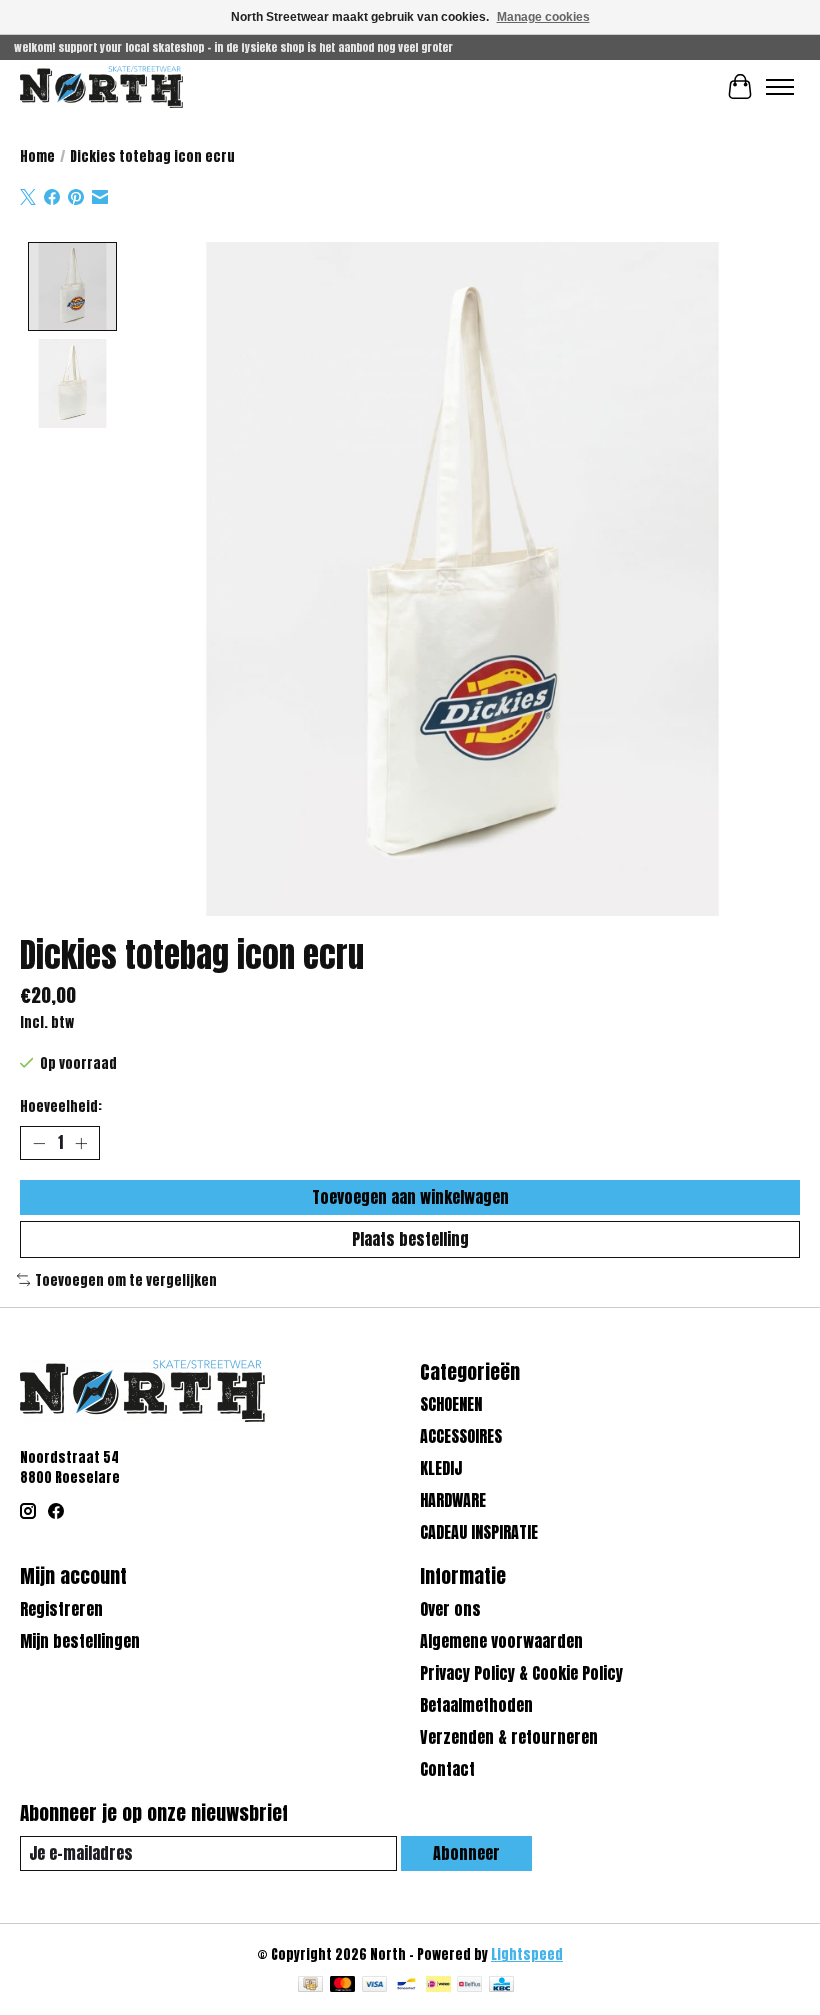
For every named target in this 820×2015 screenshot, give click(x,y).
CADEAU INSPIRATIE (479, 1532)
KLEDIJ (441, 1468)
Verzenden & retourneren (509, 1737)
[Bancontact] (406, 1986)
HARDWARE (453, 1500)
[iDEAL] (438, 1986)
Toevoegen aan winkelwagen (410, 1197)
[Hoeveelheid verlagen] (39, 1143)
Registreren (61, 1609)
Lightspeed (527, 1954)
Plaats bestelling (410, 1239)
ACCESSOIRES (461, 1436)
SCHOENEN (451, 1404)
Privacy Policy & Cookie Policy (521, 1673)
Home (37, 156)
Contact (447, 1769)
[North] (101, 86)
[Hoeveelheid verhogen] (81, 1143)
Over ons (450, 1609)
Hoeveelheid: (61, 1106)
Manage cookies (543, 17)
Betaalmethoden (476, 1705)
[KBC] (501, 1986)
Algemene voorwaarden (501, 1641)
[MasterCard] (343, 1986)
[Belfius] (469, 1986)
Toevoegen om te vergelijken (126, 1280)
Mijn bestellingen (80, 1641)
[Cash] (310, 1986)
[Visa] (375, 1986)
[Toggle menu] (780, 87)
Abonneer (466, 1853)
